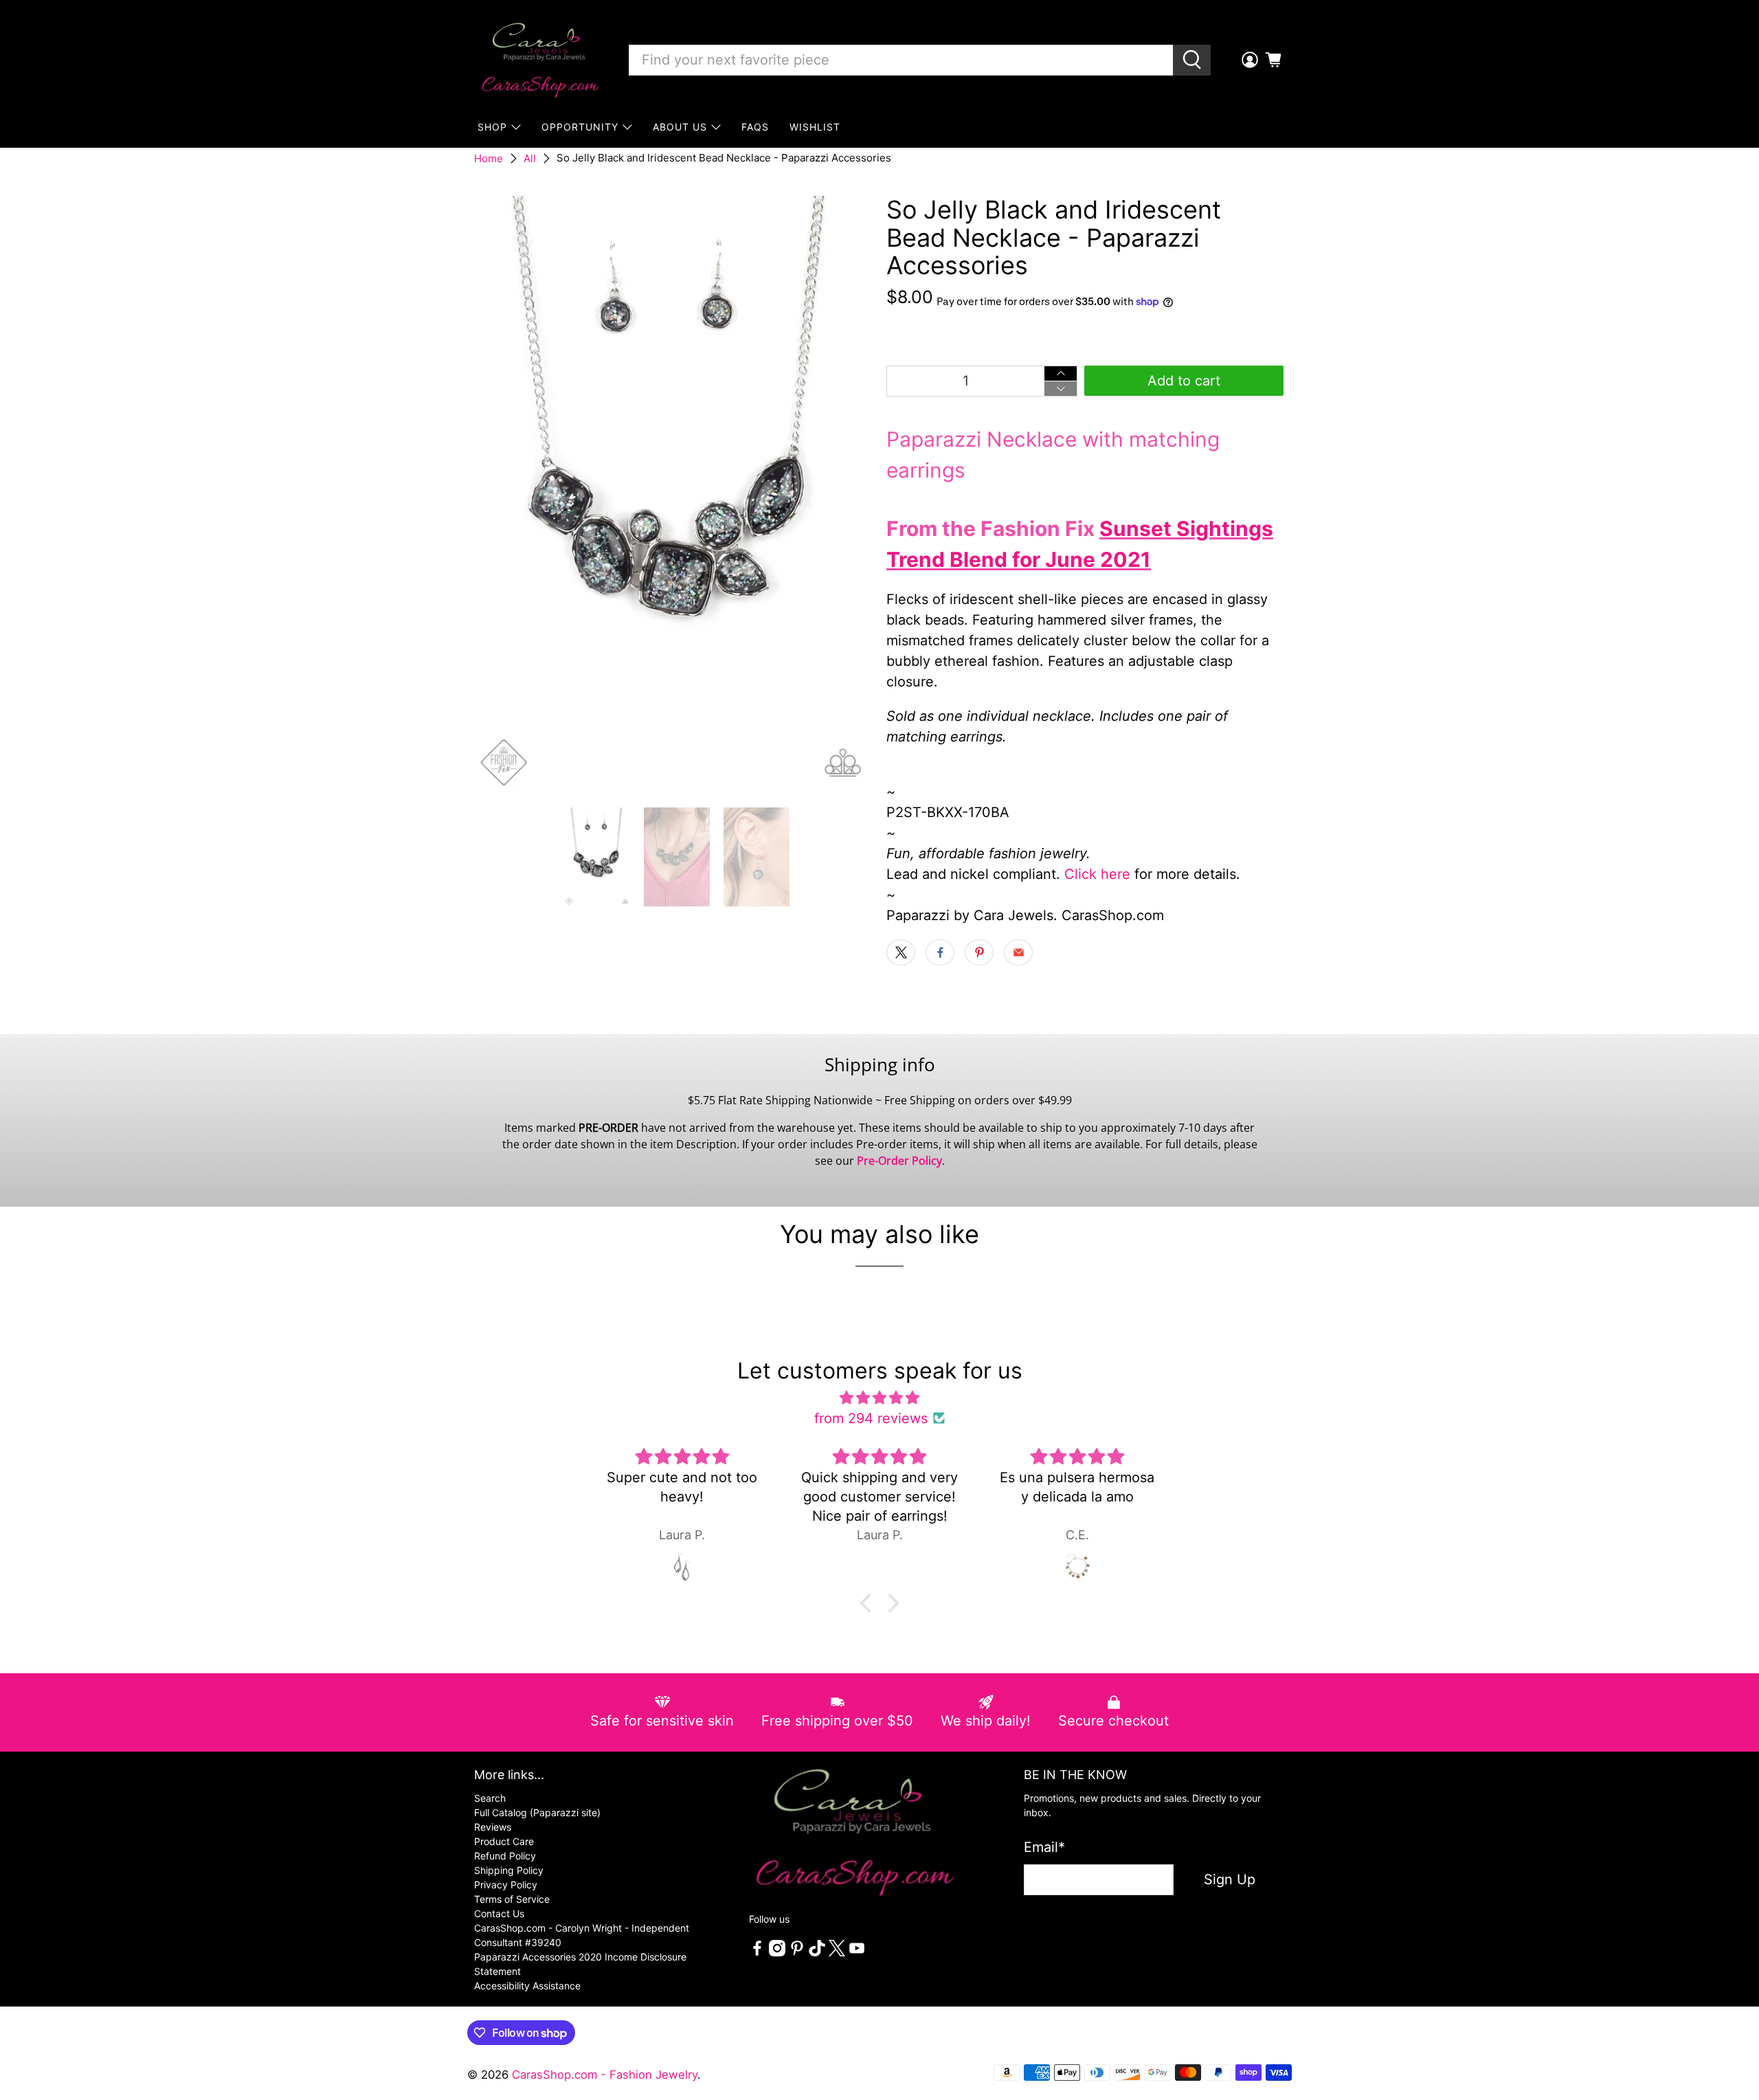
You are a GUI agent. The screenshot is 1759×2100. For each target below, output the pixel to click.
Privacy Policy (506, 1885)
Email (1044, 1847)
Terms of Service (512, 1899)
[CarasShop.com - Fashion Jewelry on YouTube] (857, 1953)
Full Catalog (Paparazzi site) (537, 1812)
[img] (879, 1398)
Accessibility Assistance (527, 1986)
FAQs (755, 127)
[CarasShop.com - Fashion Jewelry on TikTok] (817, 1953)
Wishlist (815, 127)
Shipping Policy (509, 1870)
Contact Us (499, 1913)
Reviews (493, 1827)
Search (490, 1798)
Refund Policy (505, 1856)
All (530, 158)
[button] (869, 1602)
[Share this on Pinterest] (979, 952)
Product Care (504, 1841)
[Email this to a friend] (1018, 952)
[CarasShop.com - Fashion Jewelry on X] (837, 1953)
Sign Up (1230, 1879)
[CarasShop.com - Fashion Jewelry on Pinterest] (797, 1953)
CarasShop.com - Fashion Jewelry (605, 2075)
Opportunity (580, 127)
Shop (492, 127)
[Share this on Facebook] (940, 952)
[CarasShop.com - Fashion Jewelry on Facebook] (757, 1953)
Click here (1097, 874)
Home (489, 158)
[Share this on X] (901, 952)
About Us (680, 127)
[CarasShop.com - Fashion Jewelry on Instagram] (777, 1953)
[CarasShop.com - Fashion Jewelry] (539, 60)
